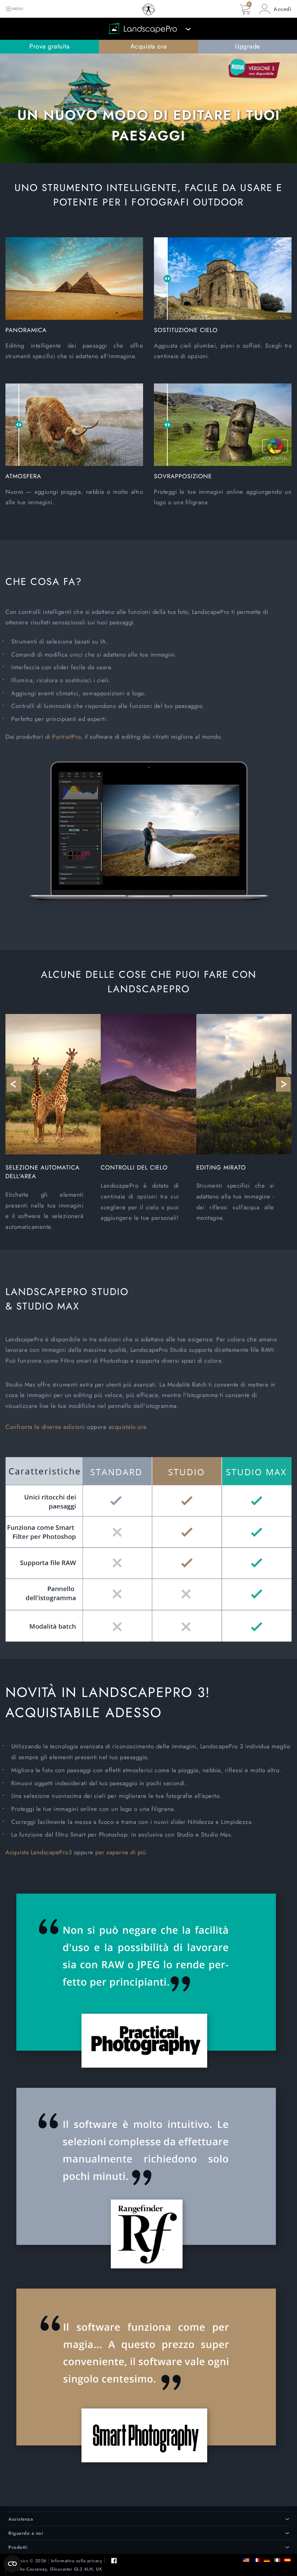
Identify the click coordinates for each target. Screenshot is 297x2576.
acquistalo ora (128, 1427)
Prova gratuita (49, 46)
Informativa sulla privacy (77, 2561)
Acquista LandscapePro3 (39, 1852)
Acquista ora (149, 46)
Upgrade (248, 46)
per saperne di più (121, 1852)
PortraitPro (66, 737)
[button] (275, 9)
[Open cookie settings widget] (12, 2564)
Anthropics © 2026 (26, 2561)
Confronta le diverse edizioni (45, 1427)
